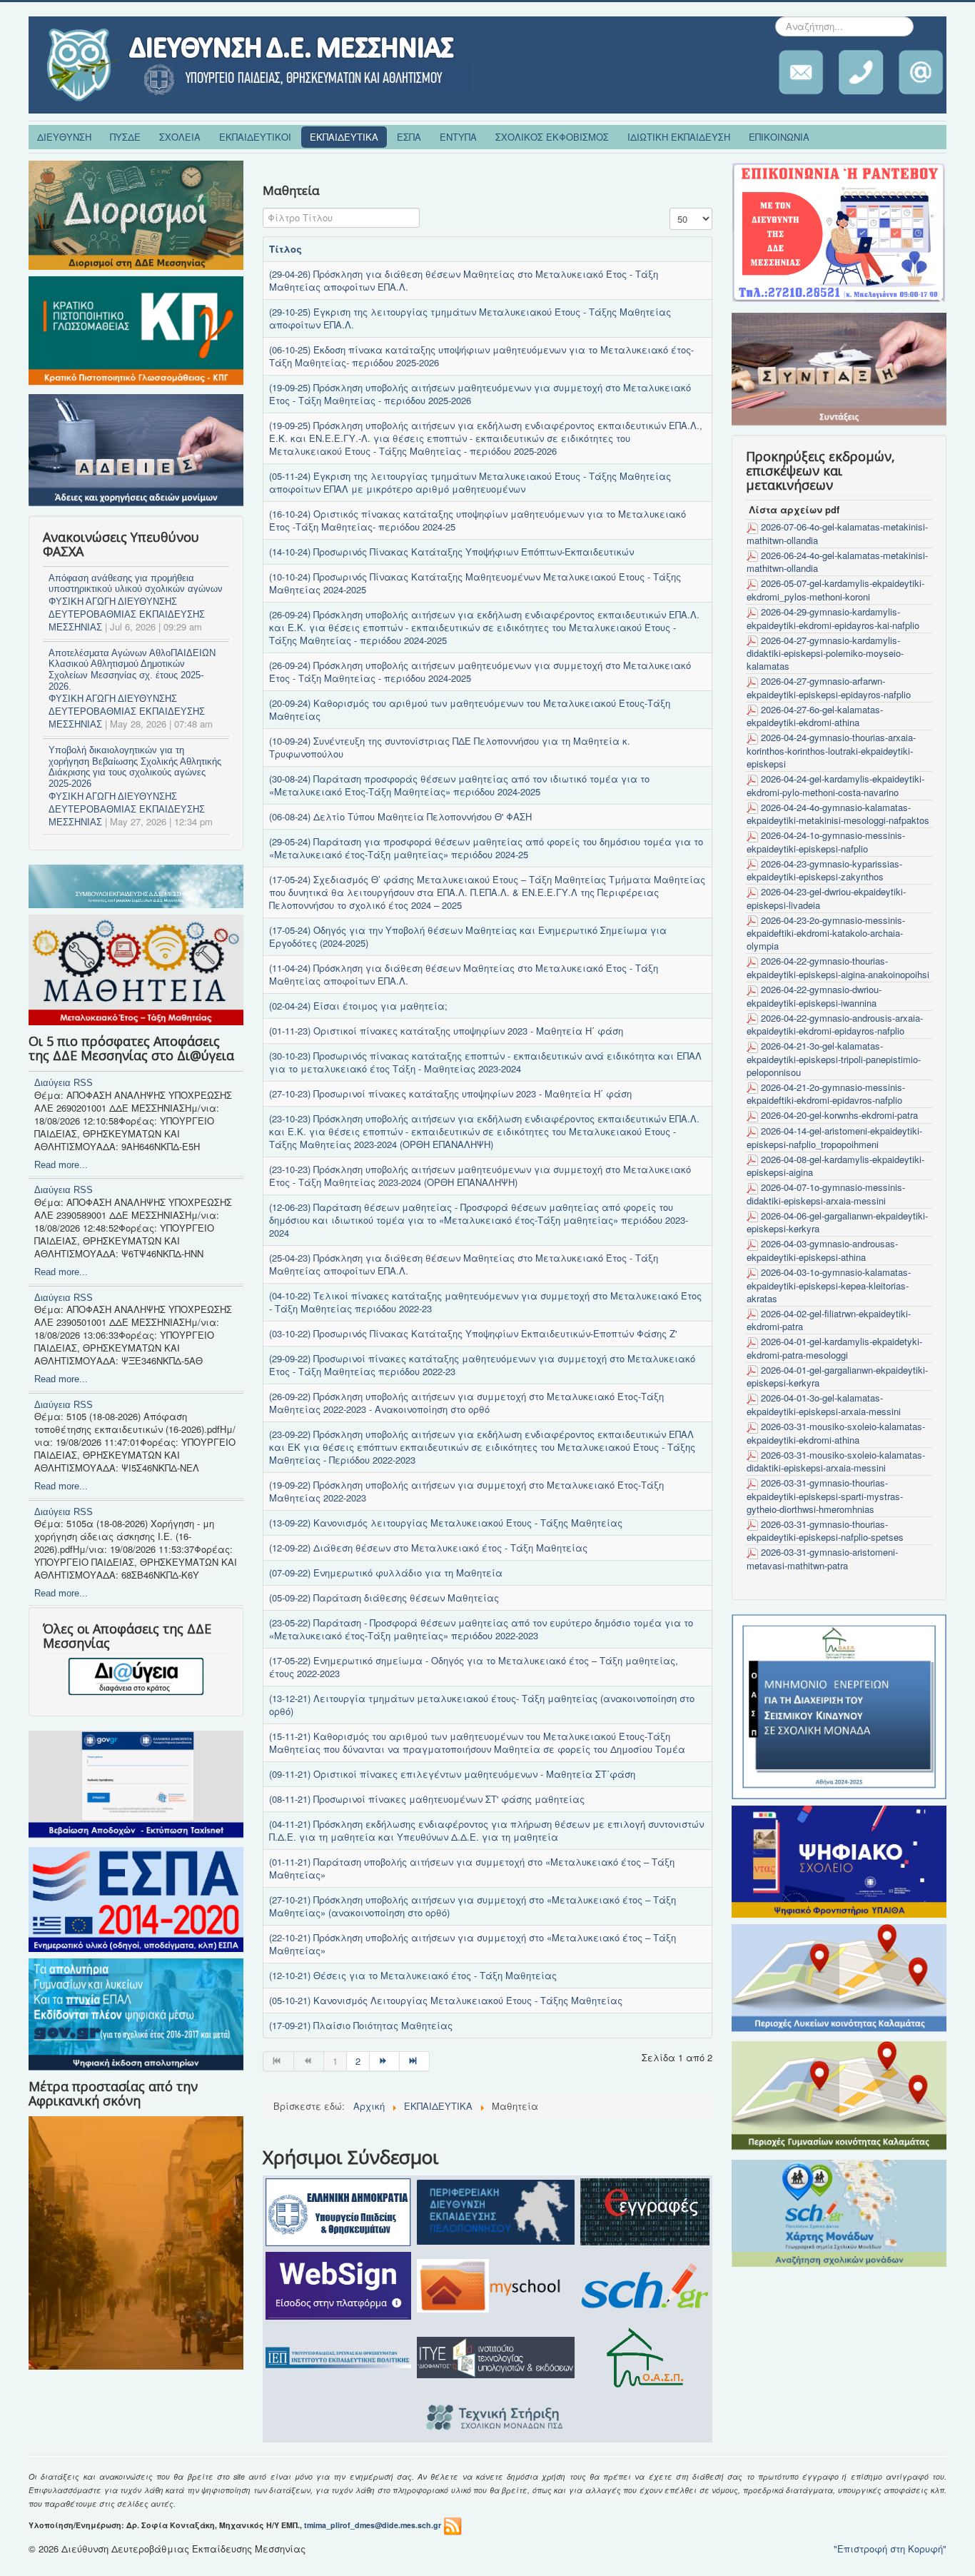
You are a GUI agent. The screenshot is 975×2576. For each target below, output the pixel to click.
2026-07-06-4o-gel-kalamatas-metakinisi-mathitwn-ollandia (837, 533)
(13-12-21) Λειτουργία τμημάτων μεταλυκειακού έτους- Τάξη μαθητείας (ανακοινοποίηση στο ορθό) (482, 1705)
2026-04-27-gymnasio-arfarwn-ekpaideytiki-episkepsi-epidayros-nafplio (829, 688)
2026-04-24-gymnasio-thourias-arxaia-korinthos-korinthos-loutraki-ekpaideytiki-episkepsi (831, 750)
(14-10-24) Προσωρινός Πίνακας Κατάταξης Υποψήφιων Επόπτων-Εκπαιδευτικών (451, 552)
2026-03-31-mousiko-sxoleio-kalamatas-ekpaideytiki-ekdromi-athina (836, 1433)
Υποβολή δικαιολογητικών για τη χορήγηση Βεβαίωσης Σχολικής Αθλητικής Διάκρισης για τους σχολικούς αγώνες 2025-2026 (135, 767)
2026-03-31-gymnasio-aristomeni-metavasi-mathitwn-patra (822, 1559)
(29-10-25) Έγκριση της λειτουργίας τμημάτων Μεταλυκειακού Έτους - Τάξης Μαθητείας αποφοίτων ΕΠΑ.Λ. (470, 318)
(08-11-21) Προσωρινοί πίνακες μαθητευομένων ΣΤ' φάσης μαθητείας (427, 1799)
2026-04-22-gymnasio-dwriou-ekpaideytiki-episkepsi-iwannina (814, 996)
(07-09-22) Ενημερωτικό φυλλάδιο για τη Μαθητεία (386, 1573)
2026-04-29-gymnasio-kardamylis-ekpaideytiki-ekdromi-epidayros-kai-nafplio (833, 618)
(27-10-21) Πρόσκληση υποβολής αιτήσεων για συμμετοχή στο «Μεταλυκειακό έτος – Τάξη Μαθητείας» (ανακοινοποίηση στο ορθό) (473, 1906)
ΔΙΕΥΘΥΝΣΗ (64, 137)
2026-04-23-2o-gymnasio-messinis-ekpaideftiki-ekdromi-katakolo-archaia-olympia (826, 933)
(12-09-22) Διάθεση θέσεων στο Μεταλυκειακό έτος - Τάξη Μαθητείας (428, 1548)
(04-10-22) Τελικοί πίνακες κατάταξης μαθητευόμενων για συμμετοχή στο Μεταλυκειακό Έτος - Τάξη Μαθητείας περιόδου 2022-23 (485, 1302)
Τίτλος (286, 249)
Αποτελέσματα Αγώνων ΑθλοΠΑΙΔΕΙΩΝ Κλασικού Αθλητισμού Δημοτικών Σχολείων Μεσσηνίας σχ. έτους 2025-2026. (132, 670)
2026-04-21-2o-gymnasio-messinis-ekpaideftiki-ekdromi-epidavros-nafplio (826, 1094)
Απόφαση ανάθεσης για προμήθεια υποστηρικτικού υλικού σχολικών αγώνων (136, 584)
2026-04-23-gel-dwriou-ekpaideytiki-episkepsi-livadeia (826, 898)
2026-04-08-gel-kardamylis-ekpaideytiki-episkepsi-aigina (835, 1166)
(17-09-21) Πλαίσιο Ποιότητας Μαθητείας (361, 2025)
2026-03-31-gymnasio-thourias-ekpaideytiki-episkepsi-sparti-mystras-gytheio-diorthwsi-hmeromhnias (825, 1496)
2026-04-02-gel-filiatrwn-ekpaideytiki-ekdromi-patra (829, 1320)
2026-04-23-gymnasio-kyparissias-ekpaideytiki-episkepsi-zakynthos (824, 870)
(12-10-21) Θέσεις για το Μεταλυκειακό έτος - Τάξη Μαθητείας (413, 1975)
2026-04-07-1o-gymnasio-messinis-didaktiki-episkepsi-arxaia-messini (826, 1194)
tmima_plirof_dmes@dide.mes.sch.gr (373, 2525)
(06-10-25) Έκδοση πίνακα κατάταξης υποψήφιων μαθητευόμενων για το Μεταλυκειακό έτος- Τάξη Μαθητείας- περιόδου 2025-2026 (481, 356)
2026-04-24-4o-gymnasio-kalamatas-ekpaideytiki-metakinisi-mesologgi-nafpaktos (838, 814)
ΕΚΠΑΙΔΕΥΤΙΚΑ (344, 137)
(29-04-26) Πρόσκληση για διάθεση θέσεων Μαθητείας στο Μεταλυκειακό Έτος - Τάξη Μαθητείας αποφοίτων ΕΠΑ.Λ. (464, 280)
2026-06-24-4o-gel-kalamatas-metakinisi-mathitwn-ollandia (837, 562)
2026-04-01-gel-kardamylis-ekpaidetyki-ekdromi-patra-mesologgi (834, 1348)
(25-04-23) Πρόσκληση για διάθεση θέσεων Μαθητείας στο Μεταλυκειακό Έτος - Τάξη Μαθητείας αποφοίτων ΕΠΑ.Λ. (464, 1264)
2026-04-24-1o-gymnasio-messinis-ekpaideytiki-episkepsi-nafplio (826, 842)
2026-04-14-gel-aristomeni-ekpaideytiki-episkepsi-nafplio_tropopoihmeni (834, 1137)
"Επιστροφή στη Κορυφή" (890, 2549)
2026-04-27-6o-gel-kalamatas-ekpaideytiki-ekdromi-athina (815, 716)
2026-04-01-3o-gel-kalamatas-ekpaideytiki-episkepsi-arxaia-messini (824, 1404)
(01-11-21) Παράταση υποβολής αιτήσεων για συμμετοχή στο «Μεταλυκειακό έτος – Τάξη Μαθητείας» (472, 1868)
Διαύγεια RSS (64, 1083)
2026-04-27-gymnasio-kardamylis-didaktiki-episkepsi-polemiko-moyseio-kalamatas (825, 653)
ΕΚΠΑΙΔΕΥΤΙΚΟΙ (255, 137)
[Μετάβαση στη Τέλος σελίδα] (415, 2061)
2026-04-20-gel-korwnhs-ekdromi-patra (839, 1115)
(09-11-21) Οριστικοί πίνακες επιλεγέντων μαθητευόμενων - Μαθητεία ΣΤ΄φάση (452, 1774)
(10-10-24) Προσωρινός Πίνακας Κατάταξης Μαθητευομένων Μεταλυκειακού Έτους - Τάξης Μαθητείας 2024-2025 (475, 583)
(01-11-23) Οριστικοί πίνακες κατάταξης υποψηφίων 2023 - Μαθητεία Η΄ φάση (446, 1031)
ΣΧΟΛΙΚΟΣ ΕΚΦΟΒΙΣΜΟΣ (552, 137)
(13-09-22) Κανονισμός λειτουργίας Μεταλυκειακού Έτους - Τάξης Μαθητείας (446, 1523)
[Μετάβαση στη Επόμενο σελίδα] (385, 2061)
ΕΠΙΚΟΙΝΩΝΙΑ (779, 137)
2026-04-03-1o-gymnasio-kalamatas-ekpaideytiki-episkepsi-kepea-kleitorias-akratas (829, 1285)
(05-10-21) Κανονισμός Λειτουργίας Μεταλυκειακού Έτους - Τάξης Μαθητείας (446, 2000)
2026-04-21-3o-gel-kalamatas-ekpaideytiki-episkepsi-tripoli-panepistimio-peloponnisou (834, 1059)
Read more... (61, 1165)
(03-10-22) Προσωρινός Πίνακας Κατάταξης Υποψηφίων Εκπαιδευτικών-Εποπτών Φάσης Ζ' (473, 1333)
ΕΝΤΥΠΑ (458, 137)
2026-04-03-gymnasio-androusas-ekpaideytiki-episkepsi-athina (822, 1250)
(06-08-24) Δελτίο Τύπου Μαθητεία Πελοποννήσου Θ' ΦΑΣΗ (400, 816)
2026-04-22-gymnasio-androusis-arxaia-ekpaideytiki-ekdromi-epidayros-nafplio (835, 1025)
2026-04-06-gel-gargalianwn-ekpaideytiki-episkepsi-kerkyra (837, 1222)
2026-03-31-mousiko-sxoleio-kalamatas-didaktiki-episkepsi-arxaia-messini (836, 1461)
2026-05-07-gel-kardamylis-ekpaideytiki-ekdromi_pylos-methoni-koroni (835, 590)
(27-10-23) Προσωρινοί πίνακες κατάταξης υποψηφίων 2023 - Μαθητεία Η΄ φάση (450, 1093)
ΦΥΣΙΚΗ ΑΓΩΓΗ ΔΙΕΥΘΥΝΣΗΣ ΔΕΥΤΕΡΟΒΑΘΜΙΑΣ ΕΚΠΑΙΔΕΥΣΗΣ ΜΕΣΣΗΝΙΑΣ (127, 614)
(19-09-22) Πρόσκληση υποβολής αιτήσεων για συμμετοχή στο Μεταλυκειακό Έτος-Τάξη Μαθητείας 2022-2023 (466, 1491)
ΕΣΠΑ (409, 137)
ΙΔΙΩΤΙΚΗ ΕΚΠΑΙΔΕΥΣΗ (679, 137)
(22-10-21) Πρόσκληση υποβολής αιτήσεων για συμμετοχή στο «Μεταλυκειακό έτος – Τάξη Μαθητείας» (473, 1944)
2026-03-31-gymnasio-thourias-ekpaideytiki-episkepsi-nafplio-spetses (825, 1531)
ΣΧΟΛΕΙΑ (180, 137)
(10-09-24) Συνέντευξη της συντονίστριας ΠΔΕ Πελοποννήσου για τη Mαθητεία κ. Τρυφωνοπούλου (450, 747)
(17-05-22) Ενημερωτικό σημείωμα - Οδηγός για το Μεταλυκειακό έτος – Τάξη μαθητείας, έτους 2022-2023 (474, 1667)
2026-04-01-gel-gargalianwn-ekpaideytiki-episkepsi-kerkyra (837, 1377)
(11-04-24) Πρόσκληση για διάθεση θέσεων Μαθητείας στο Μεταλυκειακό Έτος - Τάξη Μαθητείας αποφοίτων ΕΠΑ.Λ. (464, 974)
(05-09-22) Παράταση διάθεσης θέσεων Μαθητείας (384, 1598)
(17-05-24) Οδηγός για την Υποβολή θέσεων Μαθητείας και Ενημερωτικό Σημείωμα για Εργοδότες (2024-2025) (468, 936)
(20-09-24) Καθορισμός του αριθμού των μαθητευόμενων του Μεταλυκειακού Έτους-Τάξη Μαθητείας (470, 709)
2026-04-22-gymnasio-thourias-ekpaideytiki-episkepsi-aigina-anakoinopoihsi (838, 967)
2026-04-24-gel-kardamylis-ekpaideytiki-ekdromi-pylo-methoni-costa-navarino (835, 785)
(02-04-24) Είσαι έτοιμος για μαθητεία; (358, 1006)
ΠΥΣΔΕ (125, 137)
